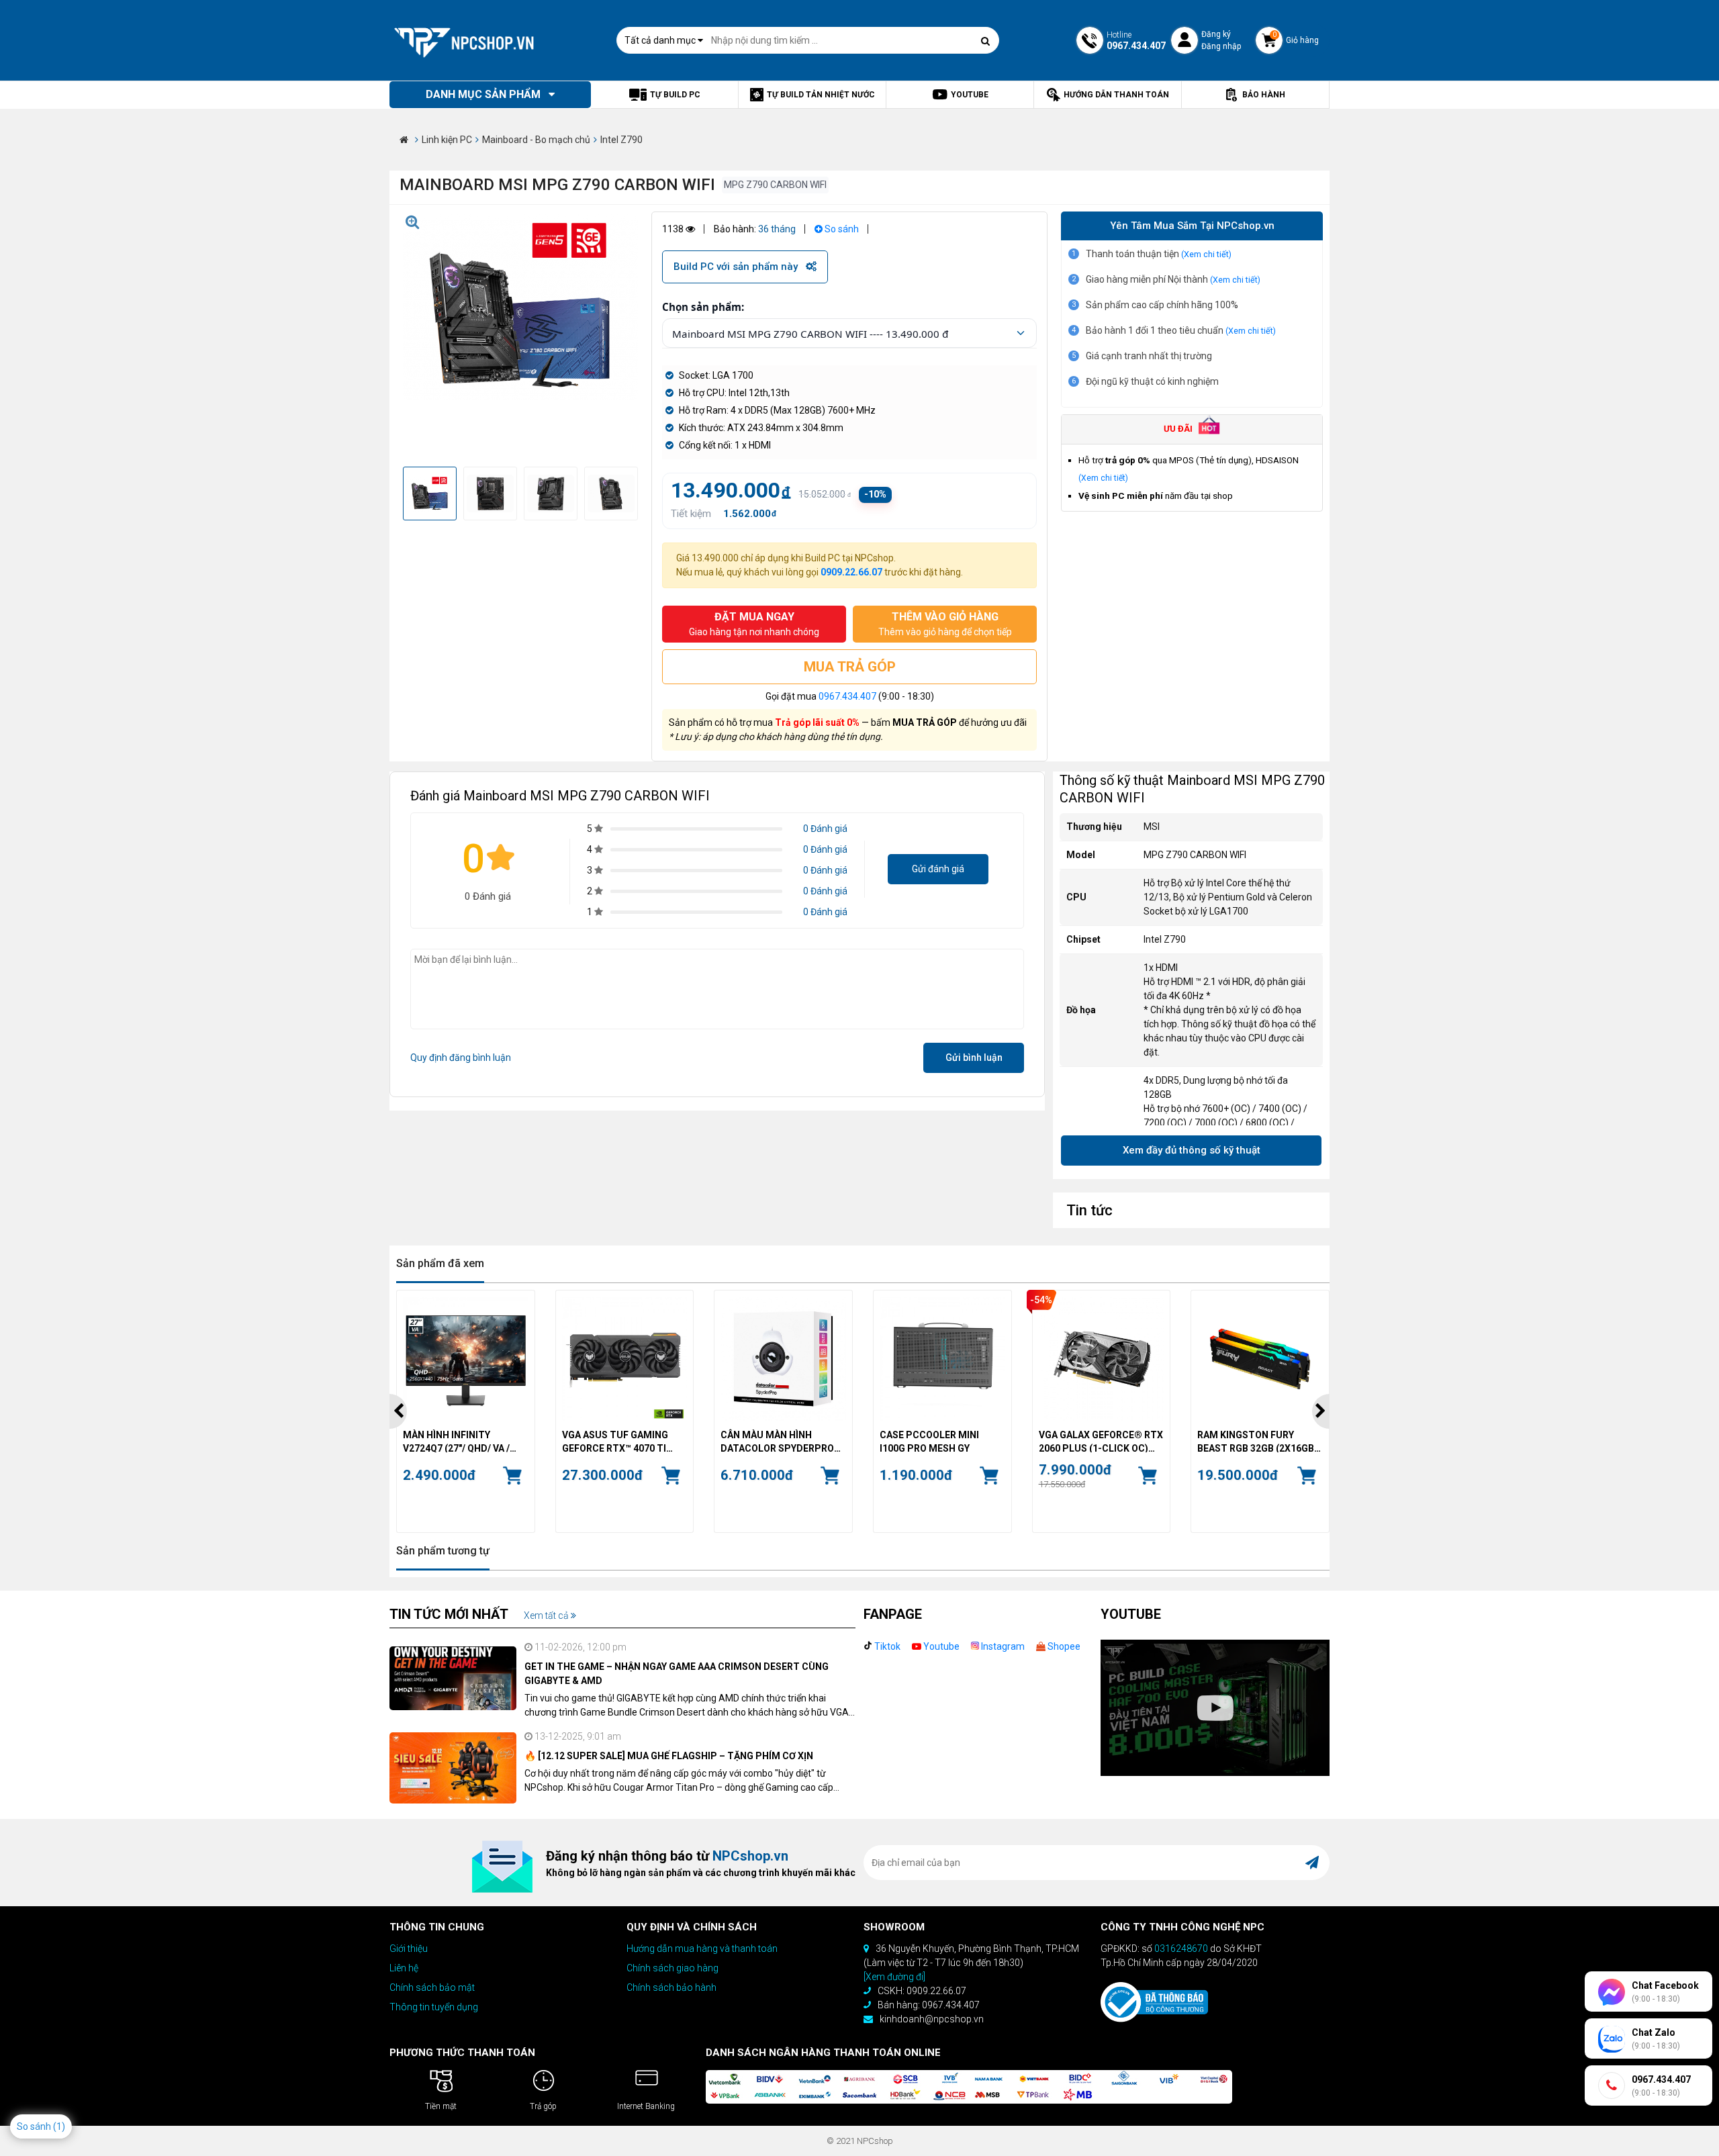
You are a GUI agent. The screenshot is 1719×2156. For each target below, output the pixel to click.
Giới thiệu (409, 1949)
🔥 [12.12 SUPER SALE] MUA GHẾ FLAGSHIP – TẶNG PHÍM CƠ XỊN (669, 1756)
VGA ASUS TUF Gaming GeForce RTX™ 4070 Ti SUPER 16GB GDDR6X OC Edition (618, 1441)
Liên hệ (404, 1968)
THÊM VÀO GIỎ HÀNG (945, 624)
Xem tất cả (547, 1615)
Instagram (1002, 1646)
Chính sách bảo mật (432, 1987)
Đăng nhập (1221, 46)
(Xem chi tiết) (1206, 254)
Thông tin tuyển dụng (434, 2007)
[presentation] (398, 1411)
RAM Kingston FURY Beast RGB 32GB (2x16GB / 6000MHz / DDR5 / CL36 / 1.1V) (1258, 1441)
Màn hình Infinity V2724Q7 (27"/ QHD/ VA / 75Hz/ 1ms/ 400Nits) (456, 1441)
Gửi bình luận (974, 1058)
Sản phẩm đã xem (440, 1263)
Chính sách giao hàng (672, 1968)
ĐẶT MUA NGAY (754, 624)
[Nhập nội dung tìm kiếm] (986, 41)
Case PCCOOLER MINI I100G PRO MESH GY (929, 1441)
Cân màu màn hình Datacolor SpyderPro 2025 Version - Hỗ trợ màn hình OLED (777, 1441)
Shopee (1063, 1646)
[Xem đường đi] (894, 1977)
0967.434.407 (847, 696)
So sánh (841, 229)
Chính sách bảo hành (671, 1987)
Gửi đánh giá (938, 869)
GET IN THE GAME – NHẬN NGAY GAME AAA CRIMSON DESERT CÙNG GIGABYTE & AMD (677, 1674)
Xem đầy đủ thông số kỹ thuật (1192, 1150)
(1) (59, 2126)
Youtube (940, 1646)
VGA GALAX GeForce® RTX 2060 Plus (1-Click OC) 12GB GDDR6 (1101, 1441)
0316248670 (1181, 1949)
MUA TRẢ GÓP (850, 667)
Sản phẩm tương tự (443, 1551)
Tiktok (886, 1646)
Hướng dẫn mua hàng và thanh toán (702, 1949)
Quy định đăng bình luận (461, 1058)
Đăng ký (1216, 34)
